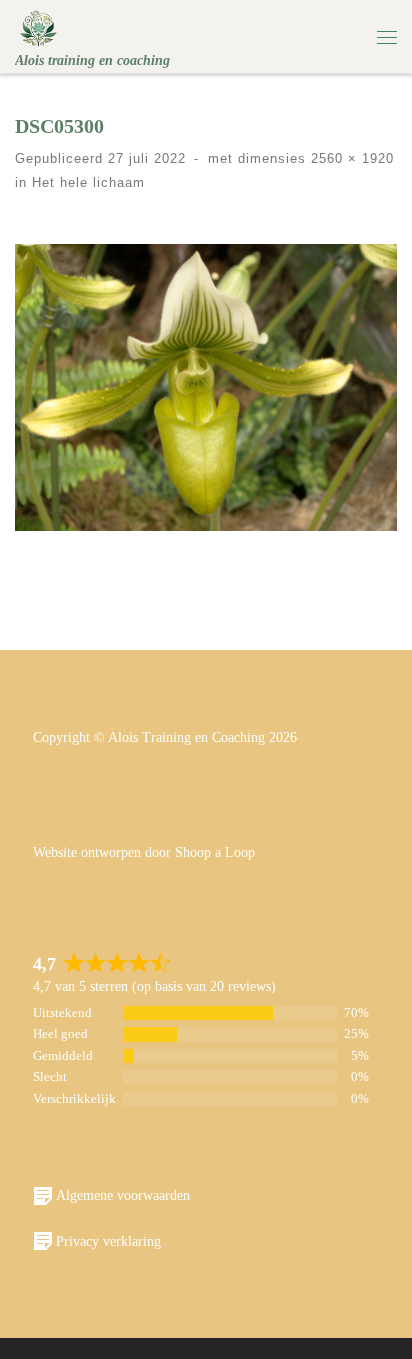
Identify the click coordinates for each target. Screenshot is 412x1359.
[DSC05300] (206, 387)
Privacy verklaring (108, 1241)
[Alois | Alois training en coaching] (39, 26)
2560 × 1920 (350, 158)
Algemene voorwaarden (123, 1195)
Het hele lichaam (86, 182)
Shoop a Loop (215, 852)
